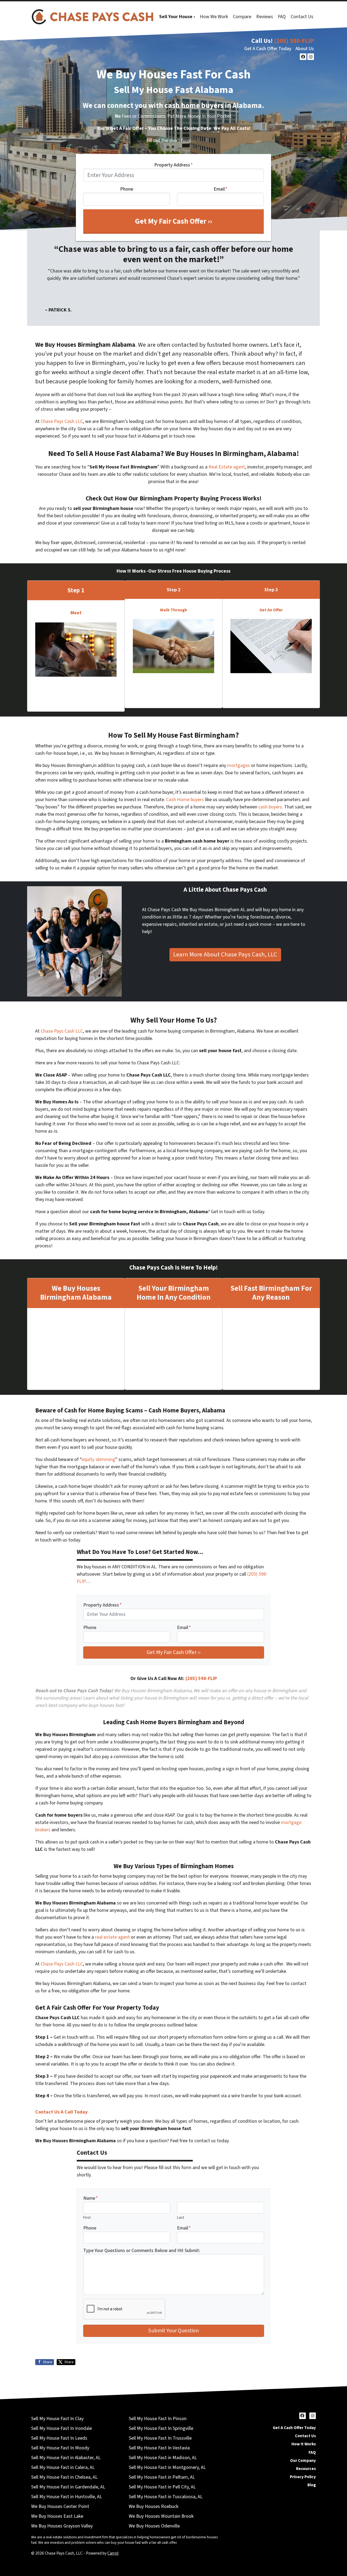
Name (91, 2198)
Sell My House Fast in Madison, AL (163, 2458)
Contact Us (302, 17)
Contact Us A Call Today (61, 2112)
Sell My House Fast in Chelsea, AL (64, 2477)
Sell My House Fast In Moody (60, 2448)
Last (181, 2217)
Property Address (173, 165)
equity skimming (98, 1459)
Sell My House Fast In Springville (161, 2428)
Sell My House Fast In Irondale (62, 2428)
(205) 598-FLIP (294, 41)
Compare (242, 17)
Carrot (113, 2553)
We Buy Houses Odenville (154, 2526)
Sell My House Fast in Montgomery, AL (167, 2467)
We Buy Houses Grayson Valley (62, 2526)
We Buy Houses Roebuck (154, 2506)
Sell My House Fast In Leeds (59, 2438)
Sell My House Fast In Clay (57, 2419)
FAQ (282, 17)
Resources (306, 2469)
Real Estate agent (227, 467)
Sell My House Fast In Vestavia (159, 2448)
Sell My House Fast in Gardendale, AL (68, 2487)
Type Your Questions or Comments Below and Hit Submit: (142, 2251)
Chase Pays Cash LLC (62, 421)
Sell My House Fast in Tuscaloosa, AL (166, 2497)
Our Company (303, 2461)
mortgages (239, 765)
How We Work (214, 17)
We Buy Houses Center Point (60, 2506)
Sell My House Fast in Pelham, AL (162, 2477)
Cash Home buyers (185, 800)
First (87, 2217)
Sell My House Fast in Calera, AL (63, 2467)
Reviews (265, 17)
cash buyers (270, 807)
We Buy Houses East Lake (57, 2516)
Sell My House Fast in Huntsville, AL (67, 2497)
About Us (305, 49)
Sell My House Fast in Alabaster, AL (66, 2458)
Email (221, 189)
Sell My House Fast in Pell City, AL (162, 2487)
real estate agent (112, 1937)
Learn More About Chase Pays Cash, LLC (225, 955)
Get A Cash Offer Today (268, 49)
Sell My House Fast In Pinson (158, 2419)
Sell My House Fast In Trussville (160, 2438)
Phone (127, 189)
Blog (312, 2485)
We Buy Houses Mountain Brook (161, 2516)
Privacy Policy (303, 2477)
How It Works (304, 2444)
